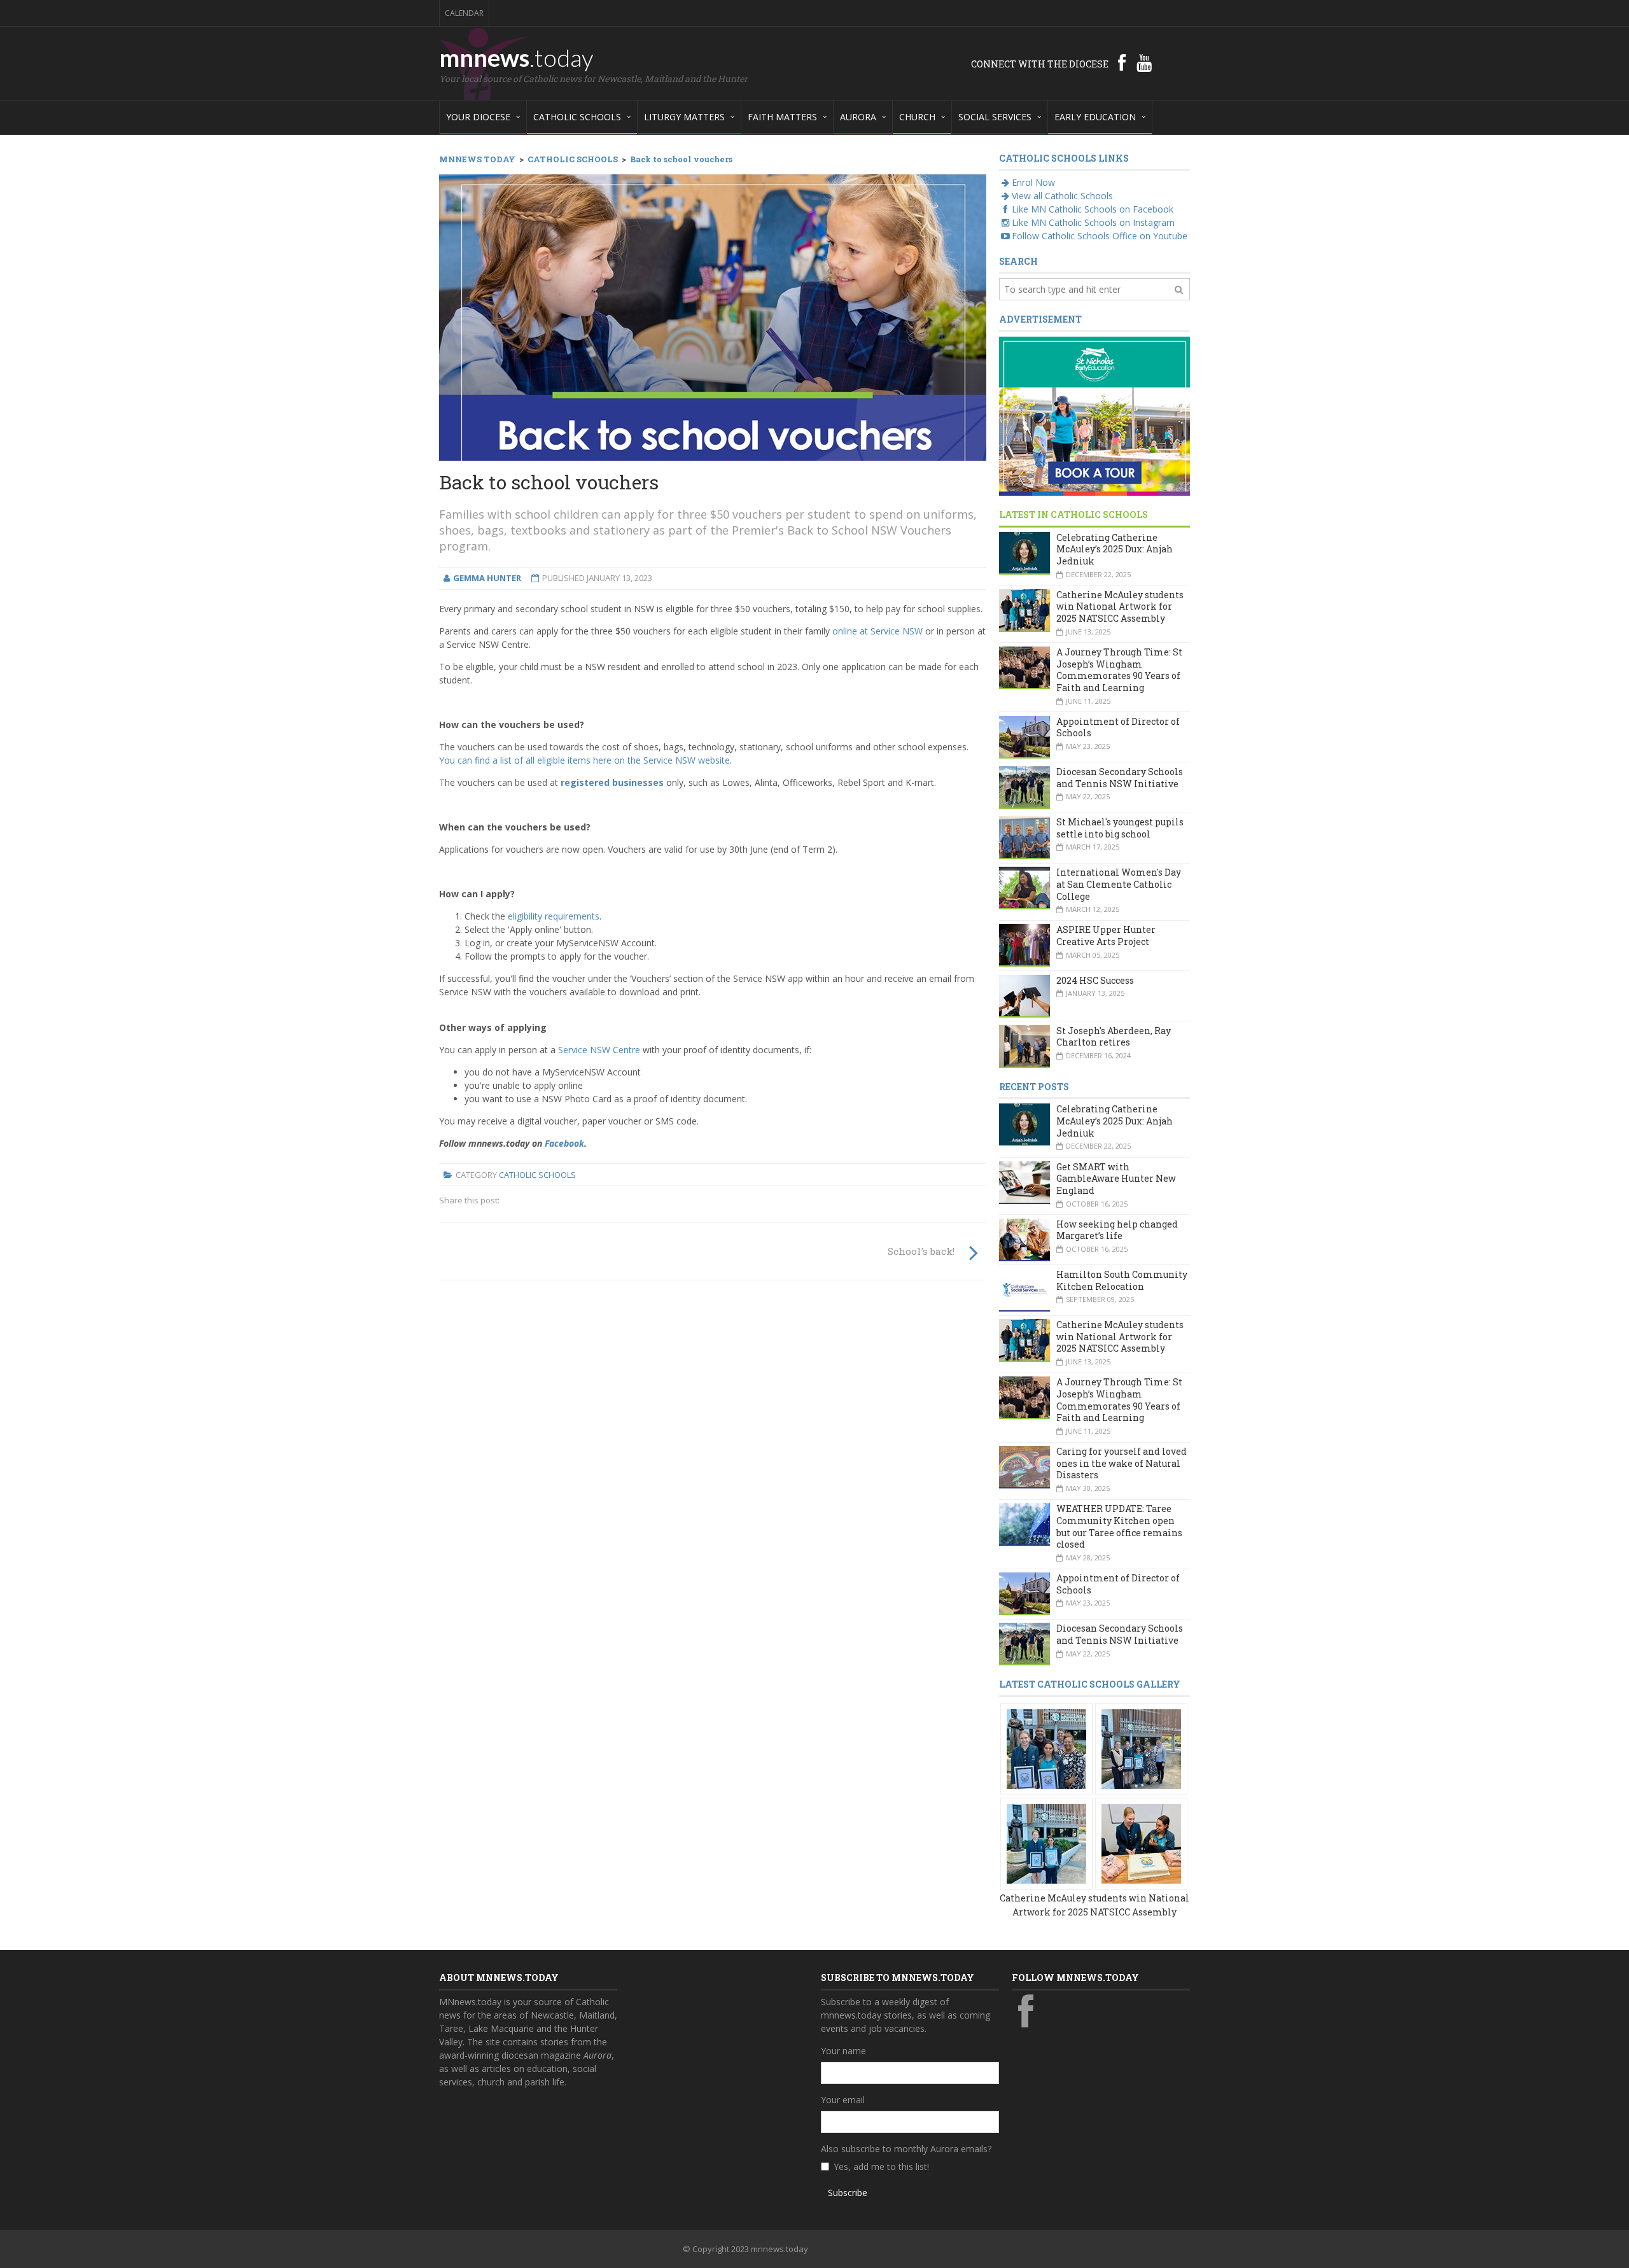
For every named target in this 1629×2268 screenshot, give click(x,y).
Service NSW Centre (599, 1050)
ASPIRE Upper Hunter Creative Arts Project (1106, 935)
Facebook (564, 1143)
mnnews (516, 57)
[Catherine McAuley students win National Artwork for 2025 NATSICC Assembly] (1046, 1748)
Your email (843, 2100)
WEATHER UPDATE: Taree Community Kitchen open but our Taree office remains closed (1119, 1526)
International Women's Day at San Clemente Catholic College (1119, 884)
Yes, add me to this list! (881, 2166)
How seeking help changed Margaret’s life (1117, 1230)
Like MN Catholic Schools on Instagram (1093, 222)
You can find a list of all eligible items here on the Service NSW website (584, 760)
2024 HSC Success (1095, 980)
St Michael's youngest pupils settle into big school (1120, 828)
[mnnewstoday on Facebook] (1122, 62)
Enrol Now (1033, 182)
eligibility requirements (554, 916)
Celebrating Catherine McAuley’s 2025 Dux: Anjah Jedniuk (1115, 549)
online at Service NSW (877, 631)
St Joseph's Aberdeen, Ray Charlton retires (1114, 1037)
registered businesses (612, 782)
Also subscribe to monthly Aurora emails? (906, 2149)
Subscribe (848, 2193)
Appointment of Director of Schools (1118, 727)
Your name (843, 2051)
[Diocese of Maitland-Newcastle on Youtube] (1144, 62)
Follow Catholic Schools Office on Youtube (1100, 236)
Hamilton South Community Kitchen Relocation (1122, 1280)
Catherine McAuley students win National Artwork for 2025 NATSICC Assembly (1120, 606)
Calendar (464, 13)
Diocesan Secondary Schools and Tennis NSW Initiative (1120, 778)
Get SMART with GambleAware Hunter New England (1116, 1179)
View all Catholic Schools (1062, 196)
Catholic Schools (537, 1175)
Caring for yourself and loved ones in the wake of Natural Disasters (1122, 1463)
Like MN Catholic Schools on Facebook (1093, 209)
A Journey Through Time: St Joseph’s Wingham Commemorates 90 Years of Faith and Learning (1119, 670)
